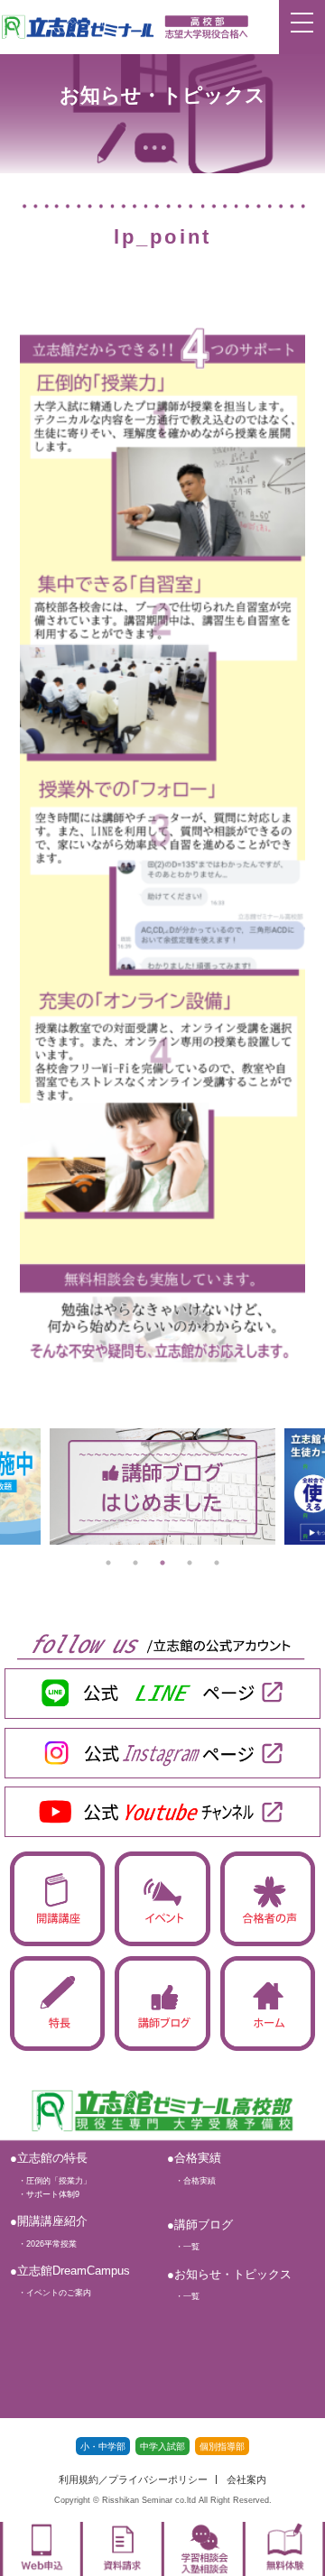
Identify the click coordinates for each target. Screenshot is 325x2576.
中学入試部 (162, 2447)
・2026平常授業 (43, 2244)
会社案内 (246, 2480)
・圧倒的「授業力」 (51, 2181)
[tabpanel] (162, 1486)
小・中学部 (103, 2447)
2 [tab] (135, 1563)
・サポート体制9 (45, 2194)
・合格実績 (191, 2181)
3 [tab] (162, 1563)
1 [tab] (108, 1563)
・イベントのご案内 (51, 2293)
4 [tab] (190, 1563)
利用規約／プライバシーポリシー (133, 2480)
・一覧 (183, 2247)
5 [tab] (217, 1563)
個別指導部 (222, 2447)
